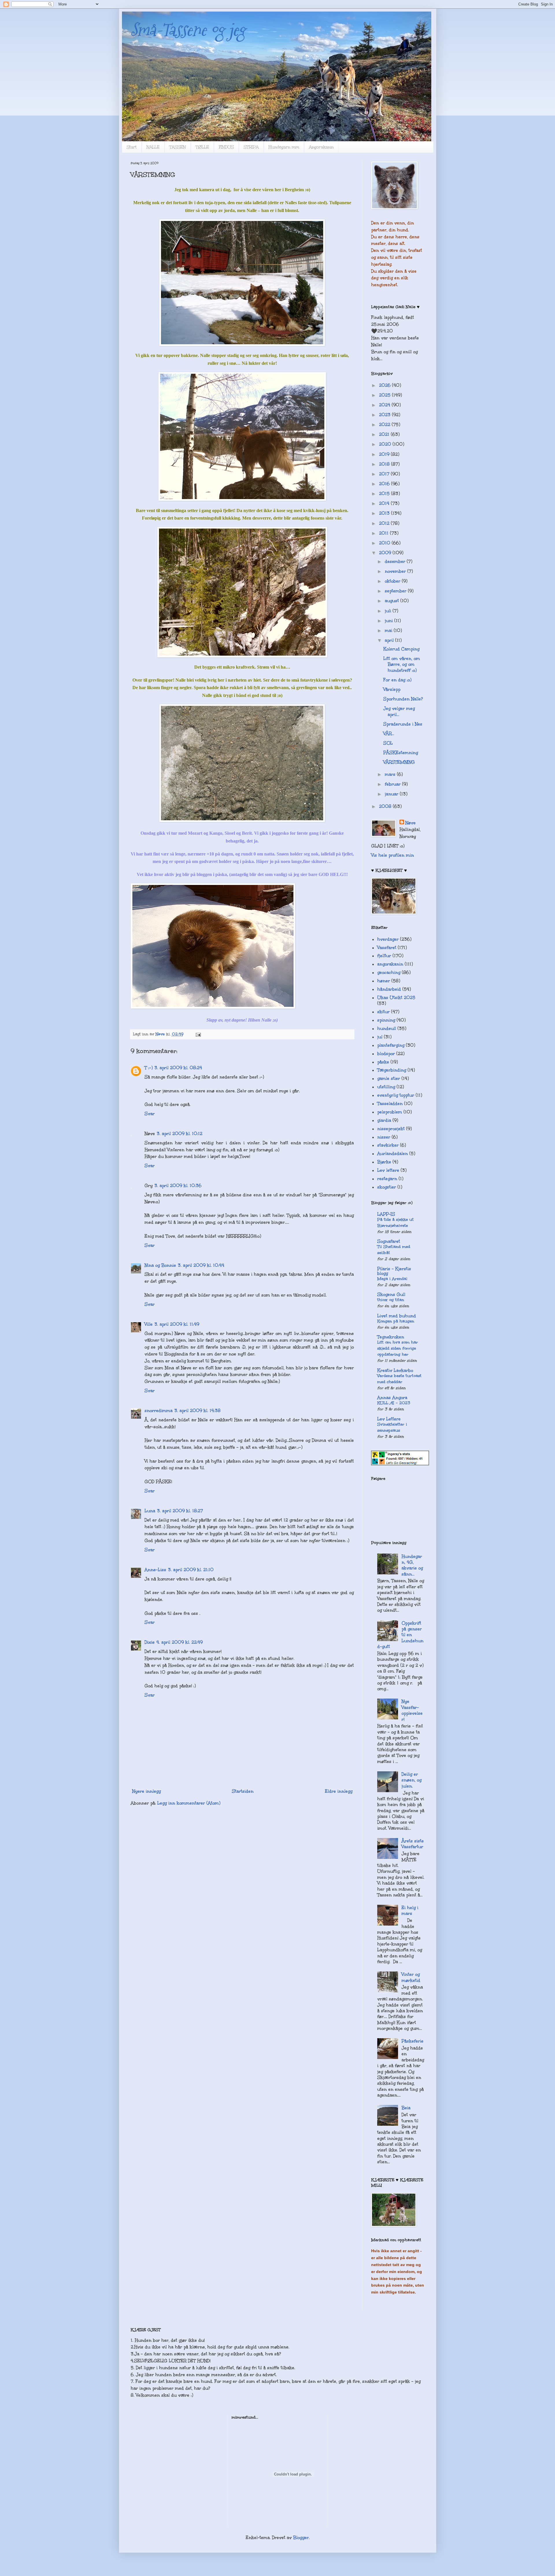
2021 (385, 434)
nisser (384, 1137)
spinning (386, 1020)
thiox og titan (391, 1300)
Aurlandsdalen (393, 1154)
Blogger (301, 2538)
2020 (386, 444)
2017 (385, 474)
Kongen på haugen (396, 1321)
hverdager (388, 939)
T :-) (149, 1068)
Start (132, 147)
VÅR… (389, 734)
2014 (385, 503)
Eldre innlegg (339, 1791)
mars (391, 774)
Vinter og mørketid (411, 1977)
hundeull (387, 1028)
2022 (385, 425)
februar (393, 784)
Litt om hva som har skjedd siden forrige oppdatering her (398, 1348)
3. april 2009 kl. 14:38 (197, 1411)
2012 (385, 523)
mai (389, 630)
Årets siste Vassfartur (413, 1844)
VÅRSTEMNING (399, 762)
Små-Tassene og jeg (188, 30)
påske (383, 1062)
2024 (385, 405)
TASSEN (178, 147)
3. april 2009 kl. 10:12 (180, 1134)
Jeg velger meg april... (399, 711)
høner (384, 981)
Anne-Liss (155, 1570)
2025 (385, 395)
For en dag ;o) (397, 680)
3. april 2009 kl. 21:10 (191, 1570)
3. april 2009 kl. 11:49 (177, 1324)
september (396, 591)
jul (380, 1037)
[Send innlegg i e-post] (198, 1034)
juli (389, 611)
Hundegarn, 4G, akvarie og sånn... (412, 1565)
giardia (384, 1120)
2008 (386, 806)
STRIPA (251, 147)
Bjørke (384, 1162)
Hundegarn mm (284, 147)
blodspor (386, 1054)
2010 (385, 543)
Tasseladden (390, 1104)
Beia (406, 2108)
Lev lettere (388, 1170)
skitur (383, 1012)
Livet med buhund (397, 1316)
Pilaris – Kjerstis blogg (394, 1271)
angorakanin (390, 964)
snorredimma (159, 1411)
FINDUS (226, 147)
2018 (385, 464)
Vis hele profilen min (393, 855)
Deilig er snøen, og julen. (411, 1780)
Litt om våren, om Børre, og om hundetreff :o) (402, 664)
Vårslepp (392, 689)
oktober (393, 581)
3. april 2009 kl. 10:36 (178, 1186)
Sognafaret (389, 1241)
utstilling (386, 1087)
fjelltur (384, 956)
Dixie (150, 1642)
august (393, 601)
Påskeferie (412, 2041)
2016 (385, 484)
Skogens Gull (391, 1294)
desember (396, 561)
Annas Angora (392, 1398)
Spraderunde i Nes (403, 724)
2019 (385, 454)
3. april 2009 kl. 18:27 (180, 1511)
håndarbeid (389, 989)
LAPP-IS (386, 1214)
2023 (385, 415)
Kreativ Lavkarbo (395, 1370)
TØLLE (202, 147)
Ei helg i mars (410, 1911)
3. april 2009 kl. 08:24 (178, 1068)
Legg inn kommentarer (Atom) (189, 1803)
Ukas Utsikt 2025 (396, 998)
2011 (384, 533)
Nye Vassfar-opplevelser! (412, 1710)
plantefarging (391, 1045)
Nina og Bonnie (160, 1265)
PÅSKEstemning (401, 753)
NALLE (153, 147)
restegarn (387, 1179)
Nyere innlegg (146, 1791)
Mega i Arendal (392, 1279)
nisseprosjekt (391, 1129)
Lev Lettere (389, 1419)
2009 (386, 553)
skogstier (387, 1187)
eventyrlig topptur (396, 1095)
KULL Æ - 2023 (394, 1403)
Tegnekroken (391, 1337)
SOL (388, 743)
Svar (150, 1114)
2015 (385, 494)
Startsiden (243, 1791)
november (396, 571)
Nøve (410, 823)
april (390, 640)
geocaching (389, 972)
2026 (385, 385)
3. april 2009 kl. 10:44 (201, 1265)
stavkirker (388, 1145)
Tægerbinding (392, 1070)
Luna (150, 1511)
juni (390, 621)
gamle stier (389, 1078)
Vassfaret (387, 948)
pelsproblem (390, 1112)
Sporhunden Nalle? (403, 699)
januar (392, 794)
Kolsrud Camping (401, 649)
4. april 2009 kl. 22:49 (180, 1642)
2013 (385, 513)
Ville (149, 1324)
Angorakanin (321, 147)
